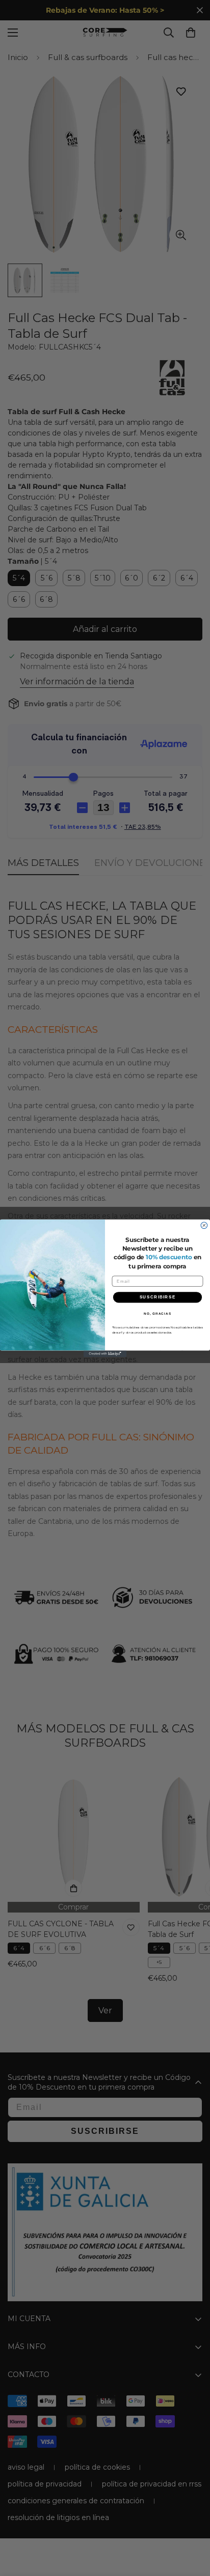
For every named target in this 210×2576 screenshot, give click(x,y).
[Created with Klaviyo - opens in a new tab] (105, 1354)
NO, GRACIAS (157, 1313)
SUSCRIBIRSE (158, 1297)
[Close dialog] (204, 1225)
